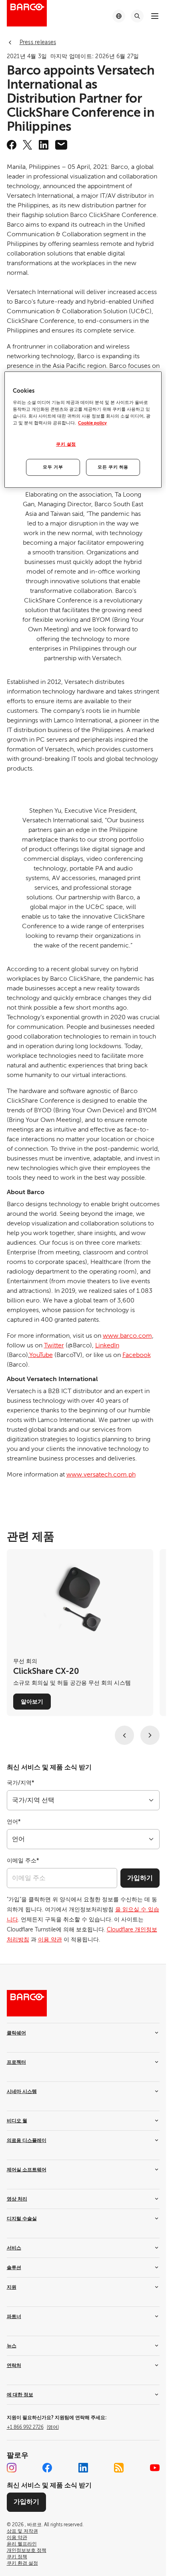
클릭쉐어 (16, 2033)
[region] (83, 430)
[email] (61, 145)
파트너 (14, 2316)
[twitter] (28, 145)
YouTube (41, 1355)
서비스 (14, 2248)
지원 (12, 2287)
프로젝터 (16, 2062)
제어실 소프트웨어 (27, 2170)
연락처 (14, 2365)
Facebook (137, 1355)
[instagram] (12, 2468)
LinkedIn (107, 1345)
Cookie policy (92, 423)
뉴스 (12, 2346)
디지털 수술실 (22, 2219)
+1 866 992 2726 (33, 2427)
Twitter (54, 1345)
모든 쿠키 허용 (113, 467)
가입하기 (140, 1878)
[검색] (137, 16)
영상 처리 (17, 2199)
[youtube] (155, 2468)
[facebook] (12, 145)
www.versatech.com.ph (101, 1475)
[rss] (119, 2468)
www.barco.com (127, 1336)
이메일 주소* (23, 1861)
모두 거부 (53, 467)
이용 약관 (50, 1940)
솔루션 (14, 2268)
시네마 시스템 (22, 2091)
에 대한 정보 (20, 2395)
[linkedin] (44, 145)
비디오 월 (17, 2121)
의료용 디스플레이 (27, 2140)
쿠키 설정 (66, 444)
